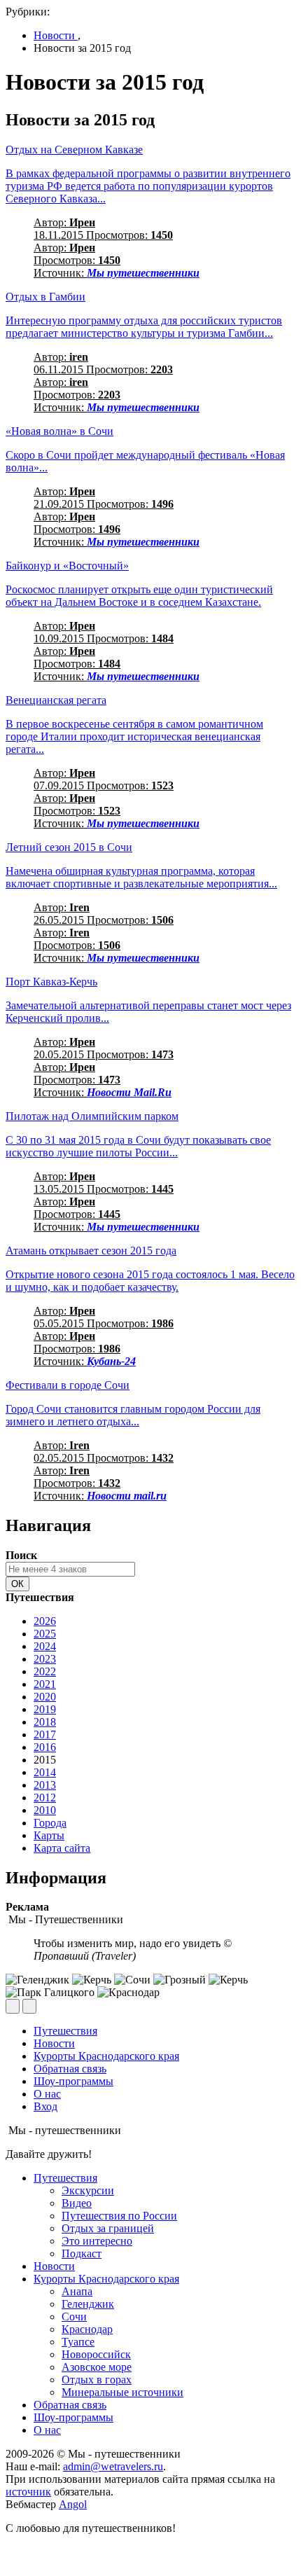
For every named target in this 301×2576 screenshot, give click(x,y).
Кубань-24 (111, 1361)
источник (28, 2492)
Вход (45, 2106)
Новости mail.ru (127, 1496)
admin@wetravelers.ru (113, 2466)
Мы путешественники (143, 273)
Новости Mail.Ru (129, 1092)
